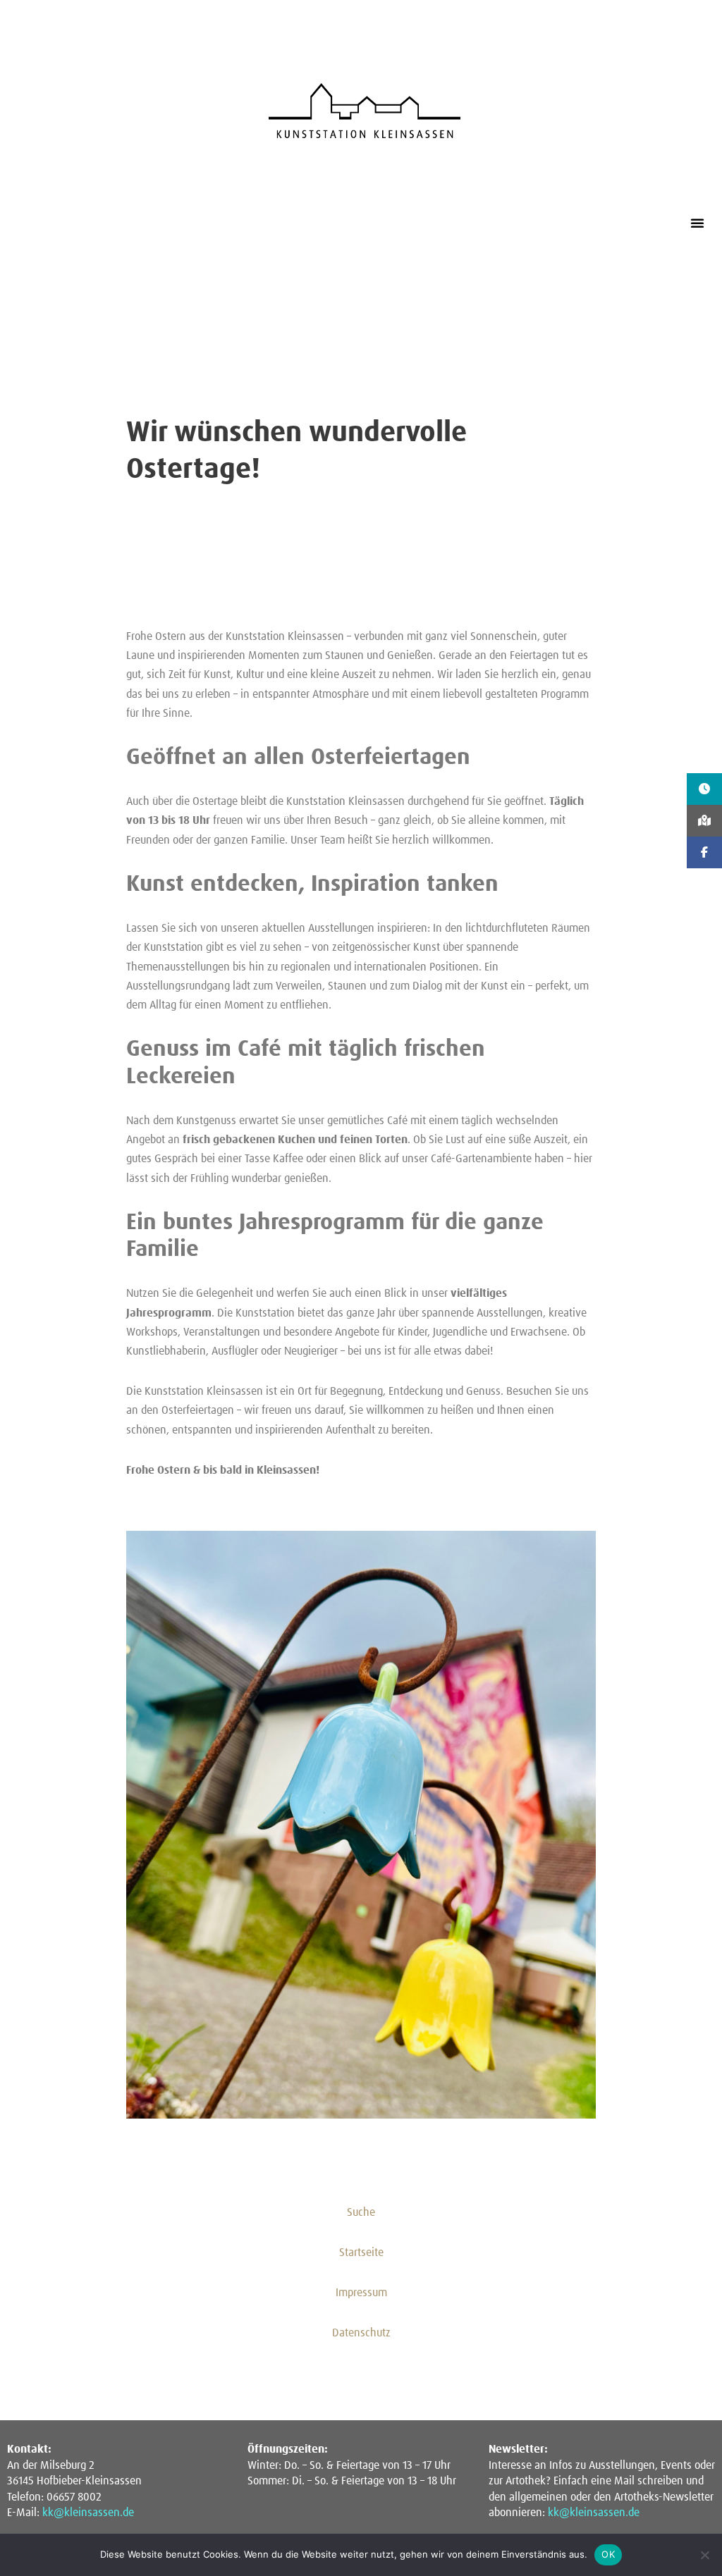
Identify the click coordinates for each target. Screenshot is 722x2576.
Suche (361, 2212)
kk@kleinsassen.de (88, 2513)
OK (608, 2554)
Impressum (361, 2293)
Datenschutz (361, 2333)
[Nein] (704, 2555)
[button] (697, 223)
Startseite (361, 2253)
